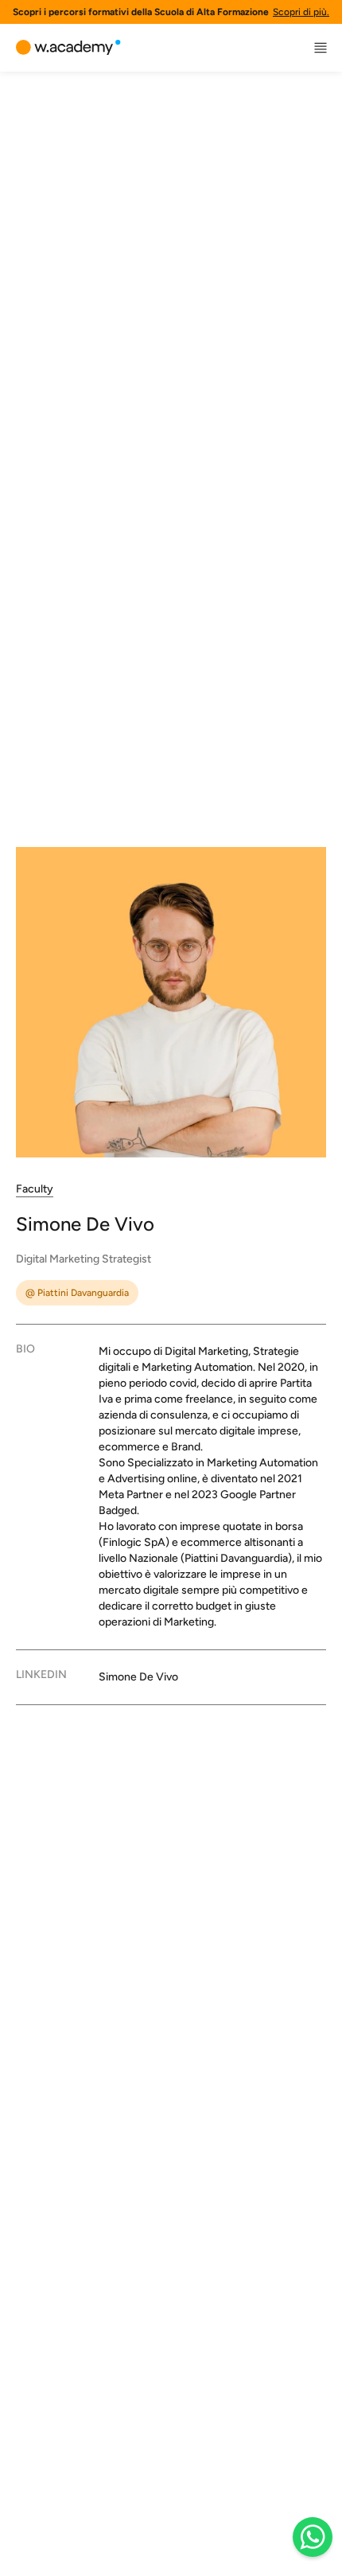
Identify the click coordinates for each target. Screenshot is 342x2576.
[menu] (321, 48)
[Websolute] (68, 48)
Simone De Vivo (138, 1677)
